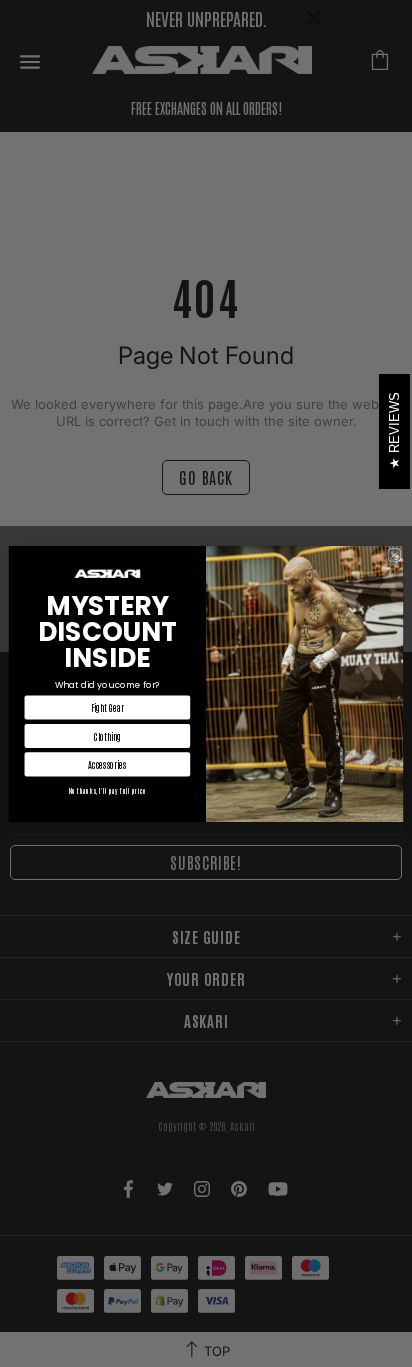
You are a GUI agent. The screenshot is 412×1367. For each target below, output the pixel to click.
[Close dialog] (394, 554)
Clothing (107, 735)
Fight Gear (107, 706)
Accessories (107, 763)
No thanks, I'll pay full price (107, 790)
